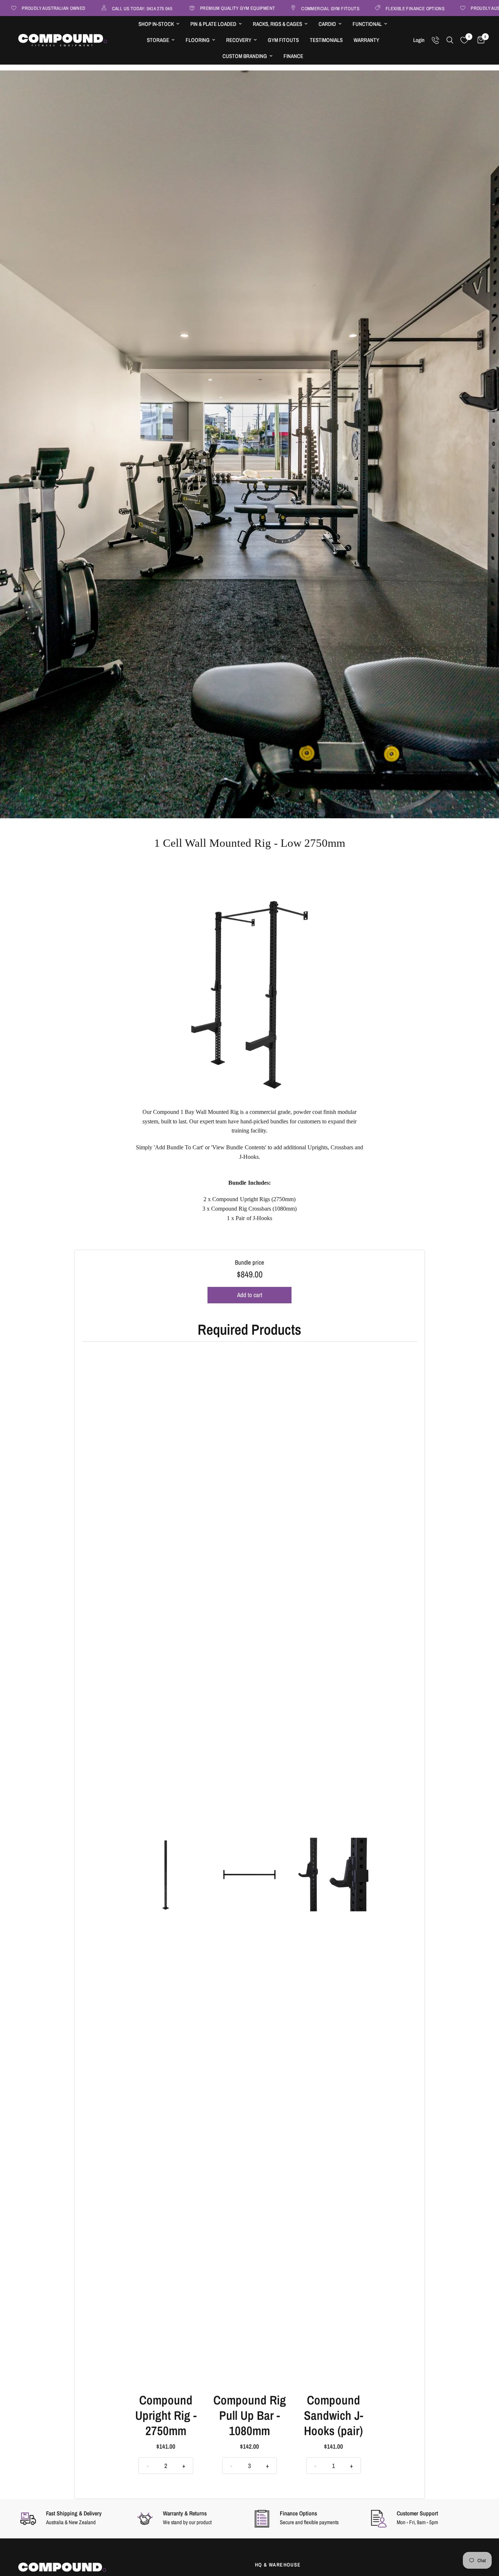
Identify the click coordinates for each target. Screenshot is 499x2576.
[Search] (450, 40)
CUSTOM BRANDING (245, 56)
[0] (479, 40)
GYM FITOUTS (283, 40)
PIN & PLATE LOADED (213, 24)
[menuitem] (159, 24)
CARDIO (327, 24)
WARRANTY (366, 40)
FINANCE (293, 56)
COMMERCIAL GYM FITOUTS (284, 8)
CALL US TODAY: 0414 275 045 (95, 8)
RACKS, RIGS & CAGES (277, 24)
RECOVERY (239, 40)
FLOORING (198, 40)
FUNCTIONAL (367, 24)
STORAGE (158, 40)
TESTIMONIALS (326, 40)
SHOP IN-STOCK (156, 24)
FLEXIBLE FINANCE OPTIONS (368, 8)
